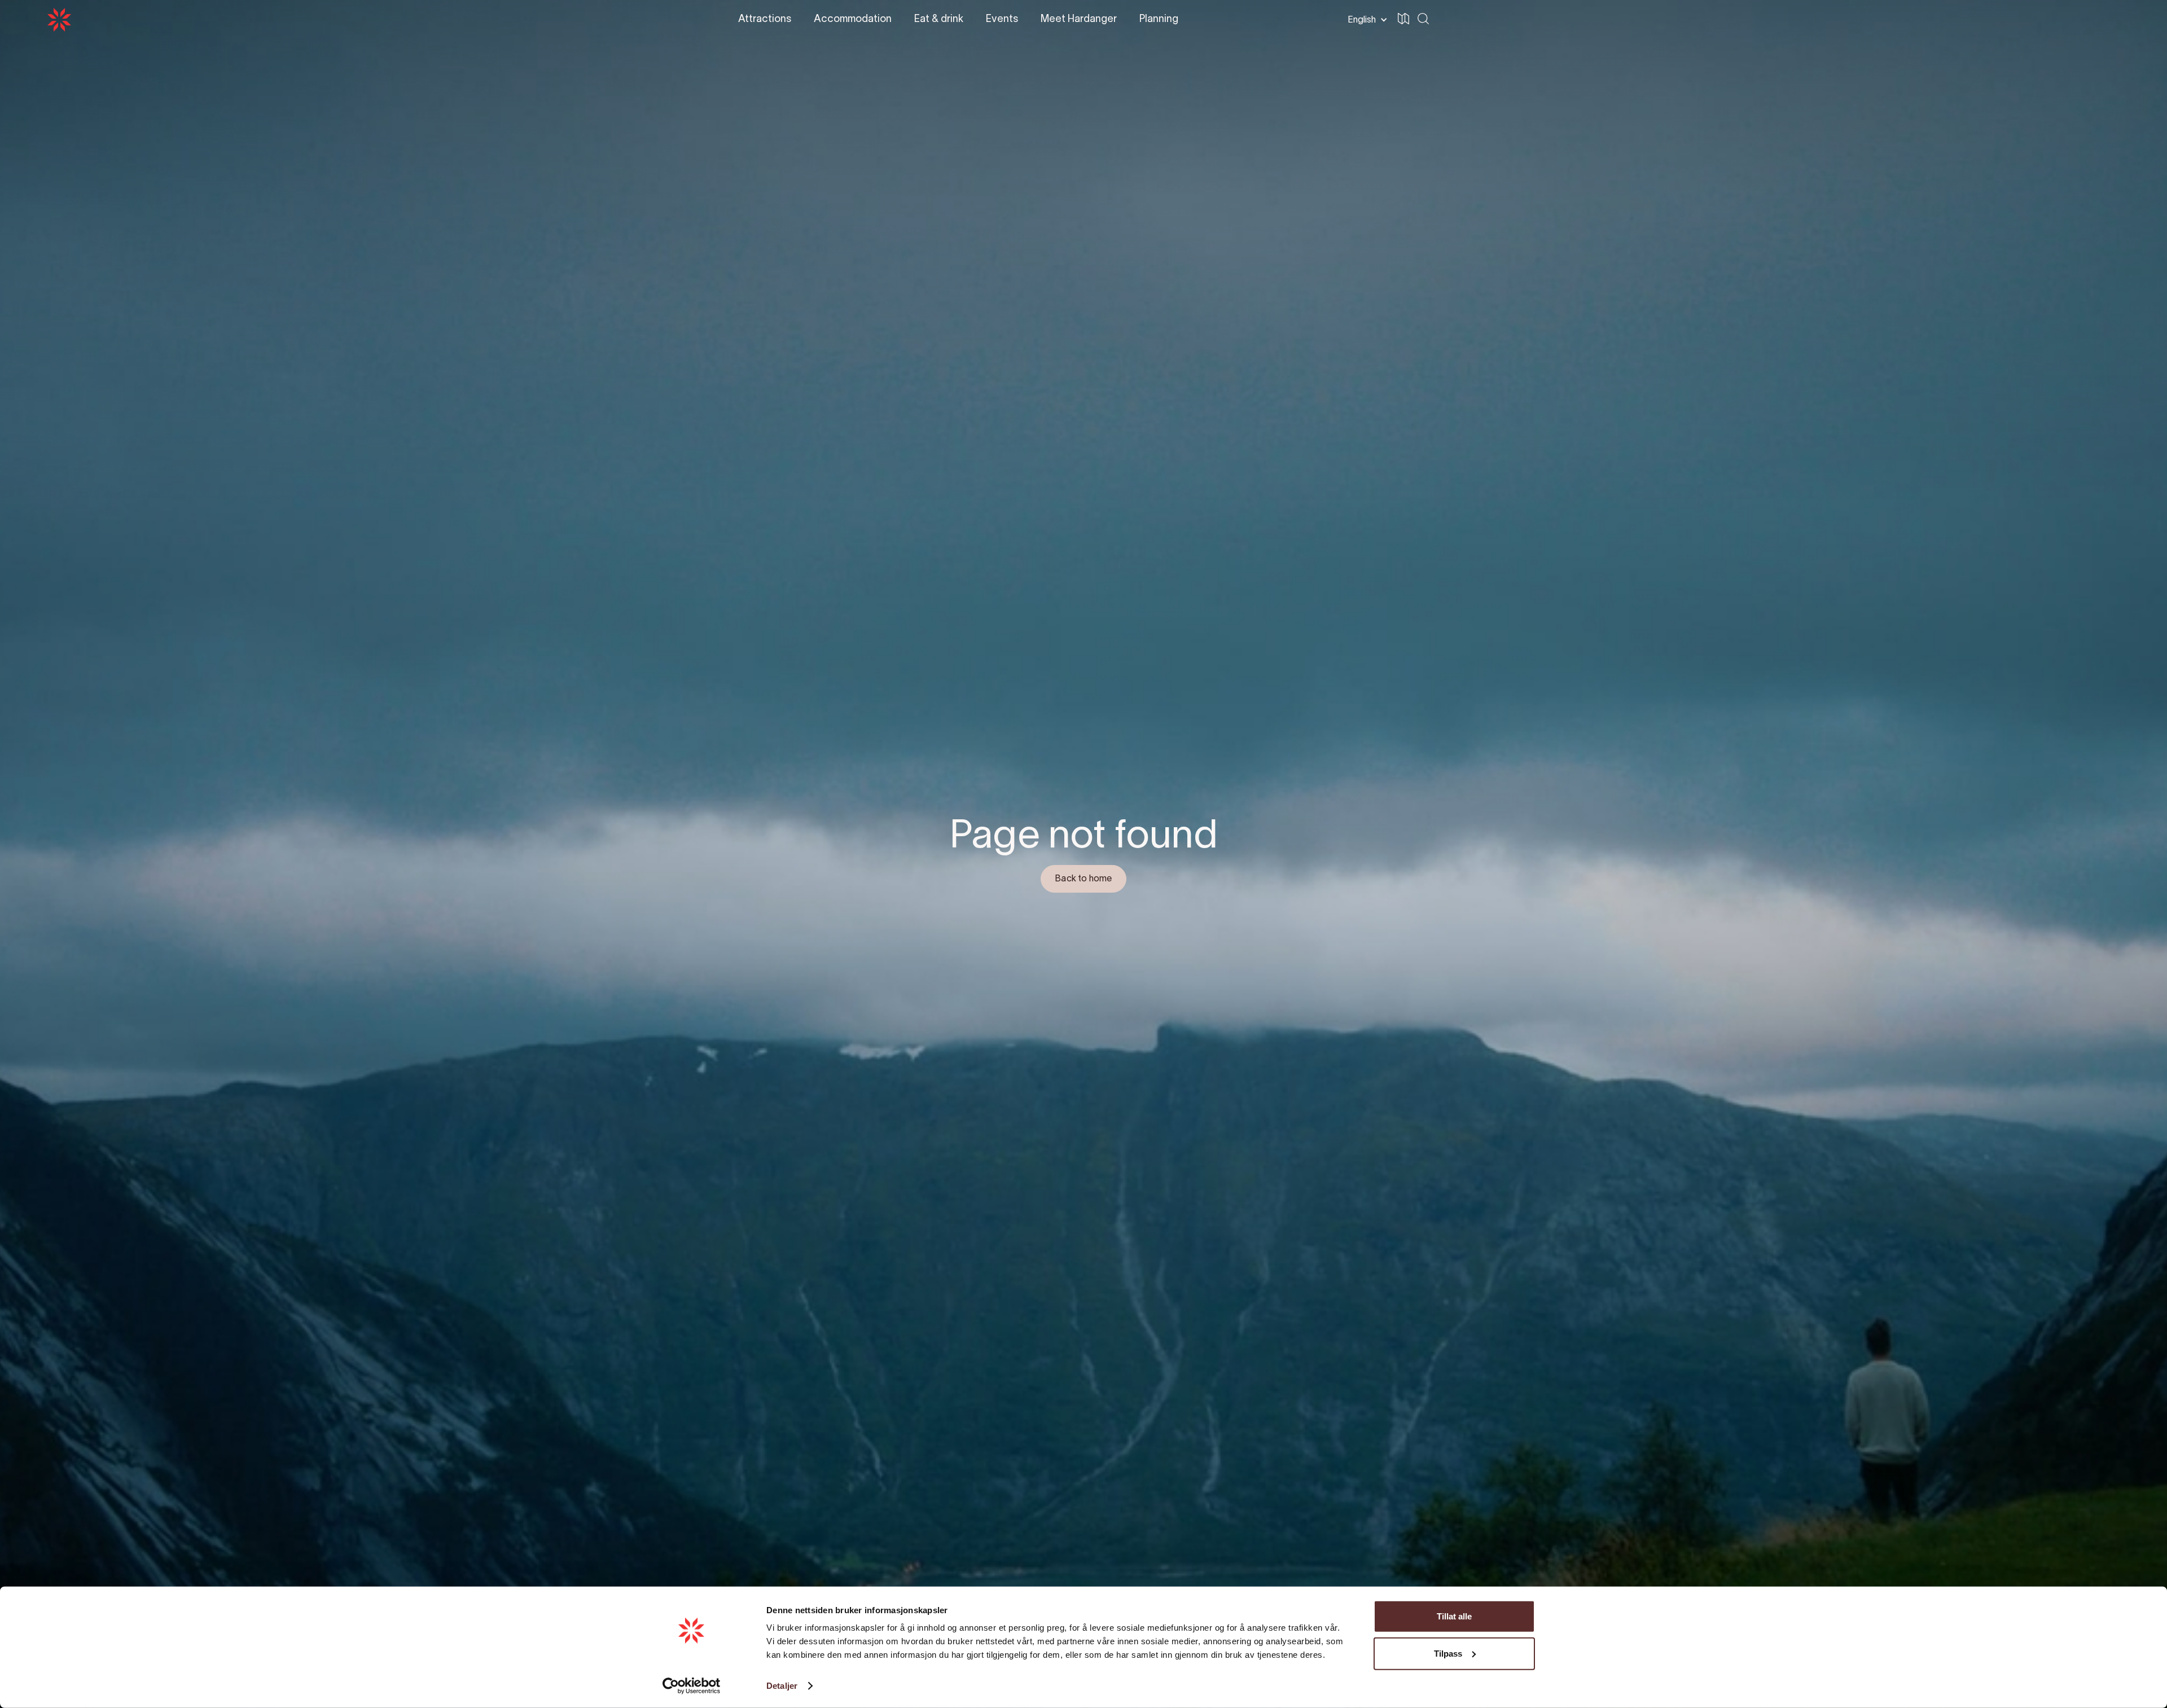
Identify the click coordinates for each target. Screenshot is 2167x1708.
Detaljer (782, 1686)
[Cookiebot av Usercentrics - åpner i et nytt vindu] (692, 1686)
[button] (2106, 20)
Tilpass (1448, 1653)
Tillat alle (1454, 1616)
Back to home (1083, 879)
